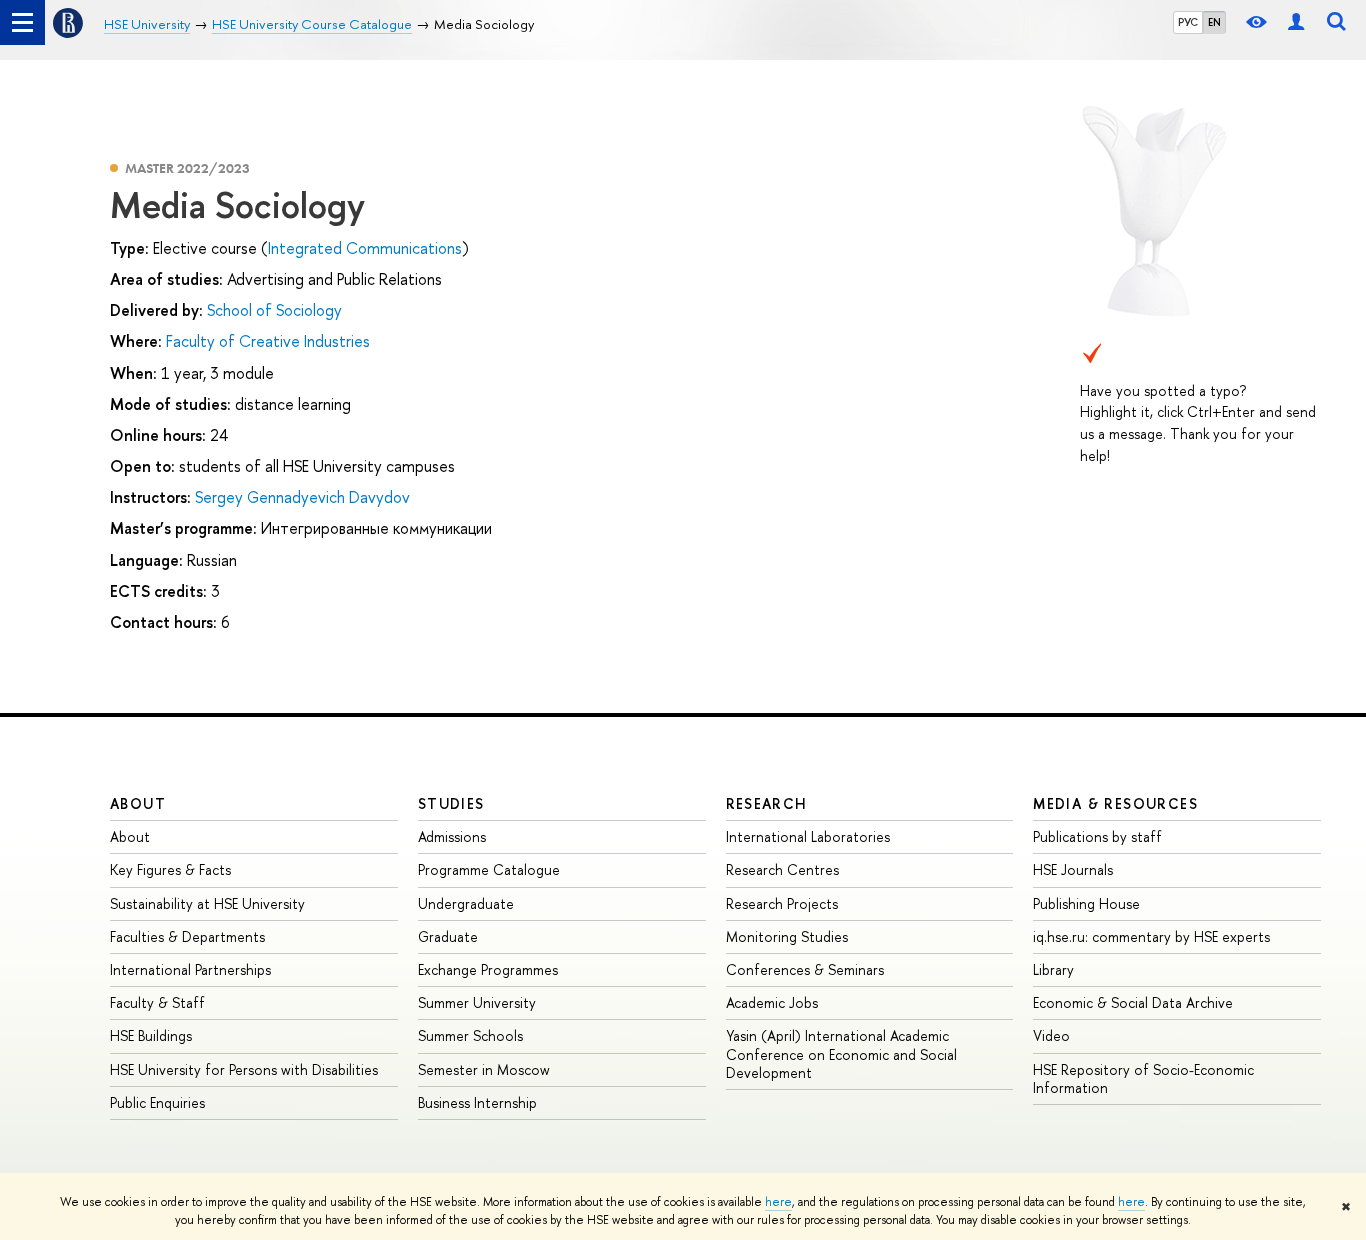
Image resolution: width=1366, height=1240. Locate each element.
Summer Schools (470, 1035)
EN (1214, 22)
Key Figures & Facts (170, 869)
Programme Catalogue (489, 869)
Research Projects (782, 903)
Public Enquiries (157, 1102)
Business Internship (477, 1102)
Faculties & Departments (187, 936)
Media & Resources (1115, 803)
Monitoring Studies (787, 936)
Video (1051, 1035)
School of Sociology (274, 310)
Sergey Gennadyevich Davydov (302, 497)
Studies (451, 803)
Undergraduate (466, 903)
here (778, 1202)
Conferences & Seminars (805, 969)
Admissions (452, 836)
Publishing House (1086, 903)
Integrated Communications (365, 248)
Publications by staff (1097, 836)
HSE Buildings (151, 1035)
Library (1053, 969)
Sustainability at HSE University (207, 903)
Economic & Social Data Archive (1133, 1002)
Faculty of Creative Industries (268, 341)
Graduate (448, 936)
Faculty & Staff (157, 1002)
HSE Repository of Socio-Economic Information (1143, 1078)
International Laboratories (808, 836)
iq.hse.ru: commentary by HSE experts (1151, 936)
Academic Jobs (772, 1002)
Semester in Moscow (484, 1069)
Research (767, 803)
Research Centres (782, 869)
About (138, 803)
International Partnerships (190, 969)
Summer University (477, 1002)
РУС (1188, 22)
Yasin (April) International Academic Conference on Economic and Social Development (841, 1053)
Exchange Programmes (488, 969)
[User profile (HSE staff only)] (1296, 22)
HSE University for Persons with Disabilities (244, 1069)
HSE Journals (1073, 869)
